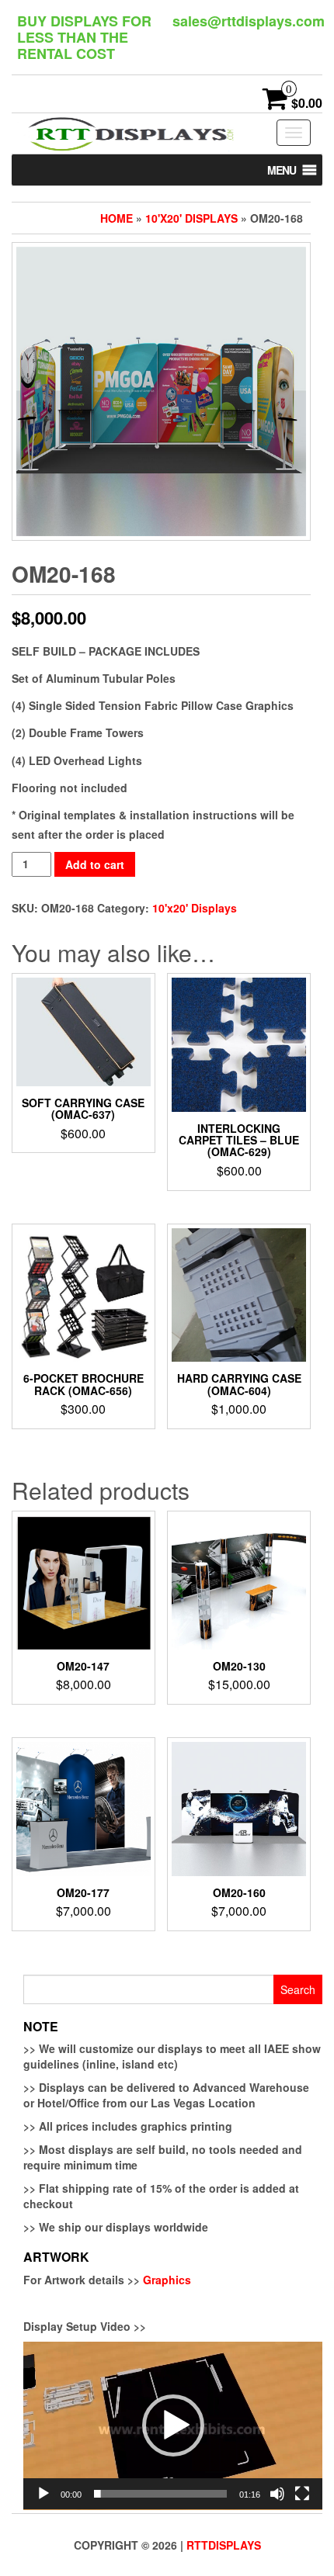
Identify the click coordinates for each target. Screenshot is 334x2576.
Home (117, 218)
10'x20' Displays (191, 218)
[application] (173, 2426)
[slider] (160, 2494)
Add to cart (95, 864)
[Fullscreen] (302, 2494)
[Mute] (277, 2494)
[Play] (43, 2494)
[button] (282, 170)
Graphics (167, 2280)
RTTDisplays (224, 2545)
